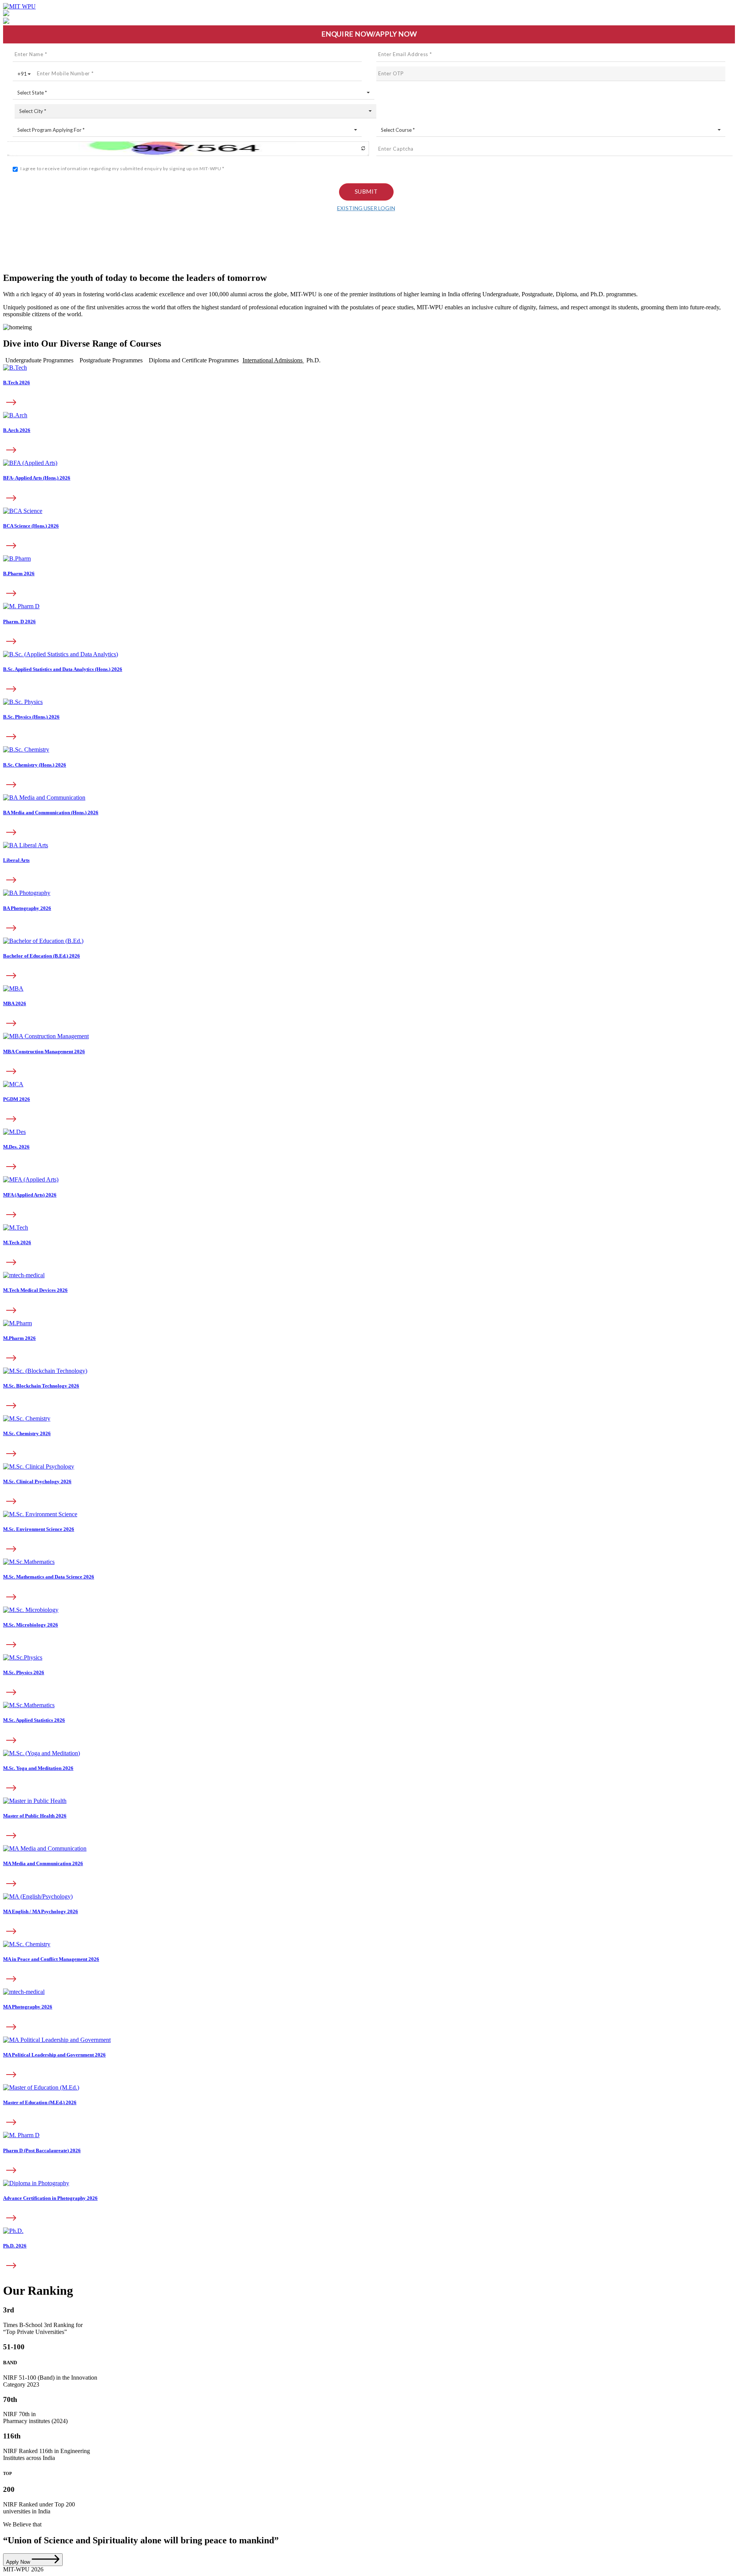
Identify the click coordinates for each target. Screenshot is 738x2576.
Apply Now (19, 2562)
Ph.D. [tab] (313, 360)
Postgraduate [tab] (111, 360)
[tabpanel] (369, 675)
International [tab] (273, 360)
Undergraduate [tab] (39, 360)
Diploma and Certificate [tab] (194, 360)
